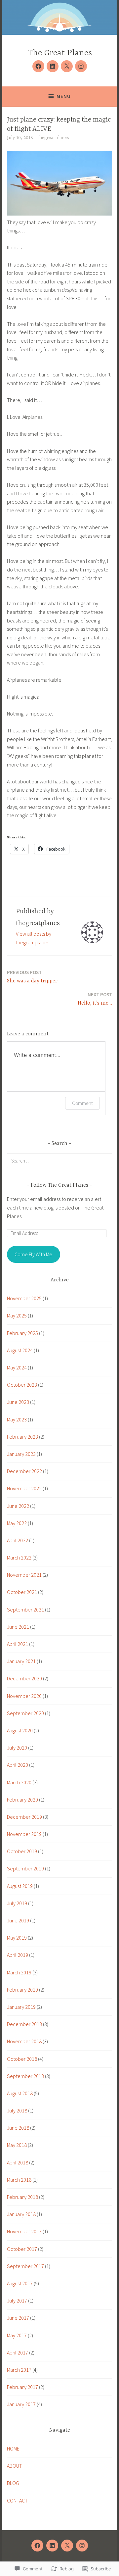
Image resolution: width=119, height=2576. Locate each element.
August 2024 (20, 1350)
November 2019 (24, 1834)
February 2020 (22, 1800)
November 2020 (24, 1696)
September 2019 (25, 1868)
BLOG (13, 2483)
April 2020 (18, 1765)
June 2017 (18, 2318)
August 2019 (20, 1886)
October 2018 (22, 2059)
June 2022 (18, 1506)
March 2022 (19, 1558)
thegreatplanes (53, 138)
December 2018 (24, 2024)
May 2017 (17, 2335)
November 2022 (24, 1488)
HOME (13, 2449)
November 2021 (24, 1575)
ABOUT (15, 2466)
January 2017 (21, 2404)
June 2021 (18, 1627)
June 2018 (18, 2128)
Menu (64, 96)
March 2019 (19, 1972)
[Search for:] (59, 1161)
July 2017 (17, 2301)
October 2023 (22, 1385)
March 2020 (19, 1782)
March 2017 (19, 2370)
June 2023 (18, 1402)
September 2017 (25, 2266)
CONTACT (17, 2501)
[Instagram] (81, 66)
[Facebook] (38, 66)
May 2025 (17, 1315)
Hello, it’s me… (95, 999)
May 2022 (17, 1523)
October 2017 (22, 2249)
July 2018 (17, 2110)
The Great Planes (60, 53)
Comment (82, 1103)
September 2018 (25, 2076)
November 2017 (24, 2231)
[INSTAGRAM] (82, 2546)
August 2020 (20, 1730)
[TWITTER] (67, 2546)
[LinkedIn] (53, 66)
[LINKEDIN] (52, 2546)
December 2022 (24, 1471)
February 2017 (22, 2387)
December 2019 (24, 1817)
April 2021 (18, 1644)
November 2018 (24, 2041)
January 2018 (21, 2214)
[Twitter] (67, 66)
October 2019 (22, 1851)
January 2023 (21, 1454)
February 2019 (22, 1990)
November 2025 (24, 1298)
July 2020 (17, 1748)
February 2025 (22, 1333)
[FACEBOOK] (37, 2546)
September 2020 (25, 1713)
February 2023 (22, 1437)
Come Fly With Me (33, 1254)
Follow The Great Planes (59, 1185)
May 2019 (17, 1938)
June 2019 (18, 1920)
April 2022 (18, 1540)
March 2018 (19, 2180)
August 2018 (20, 2093)
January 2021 (21, 1661)
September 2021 (25, 1610)
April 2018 (18, 2162)
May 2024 (17, 1367)
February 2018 (22, 2197)
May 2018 (17, 2145)
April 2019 (18, 1955)
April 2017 (18, 2353)
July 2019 (17, 1903)
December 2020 (24, 1678)
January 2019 (21, 2007)
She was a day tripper (32, 977)
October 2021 (22, 1592)
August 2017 (20, 2283)
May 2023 (17, 1419)
